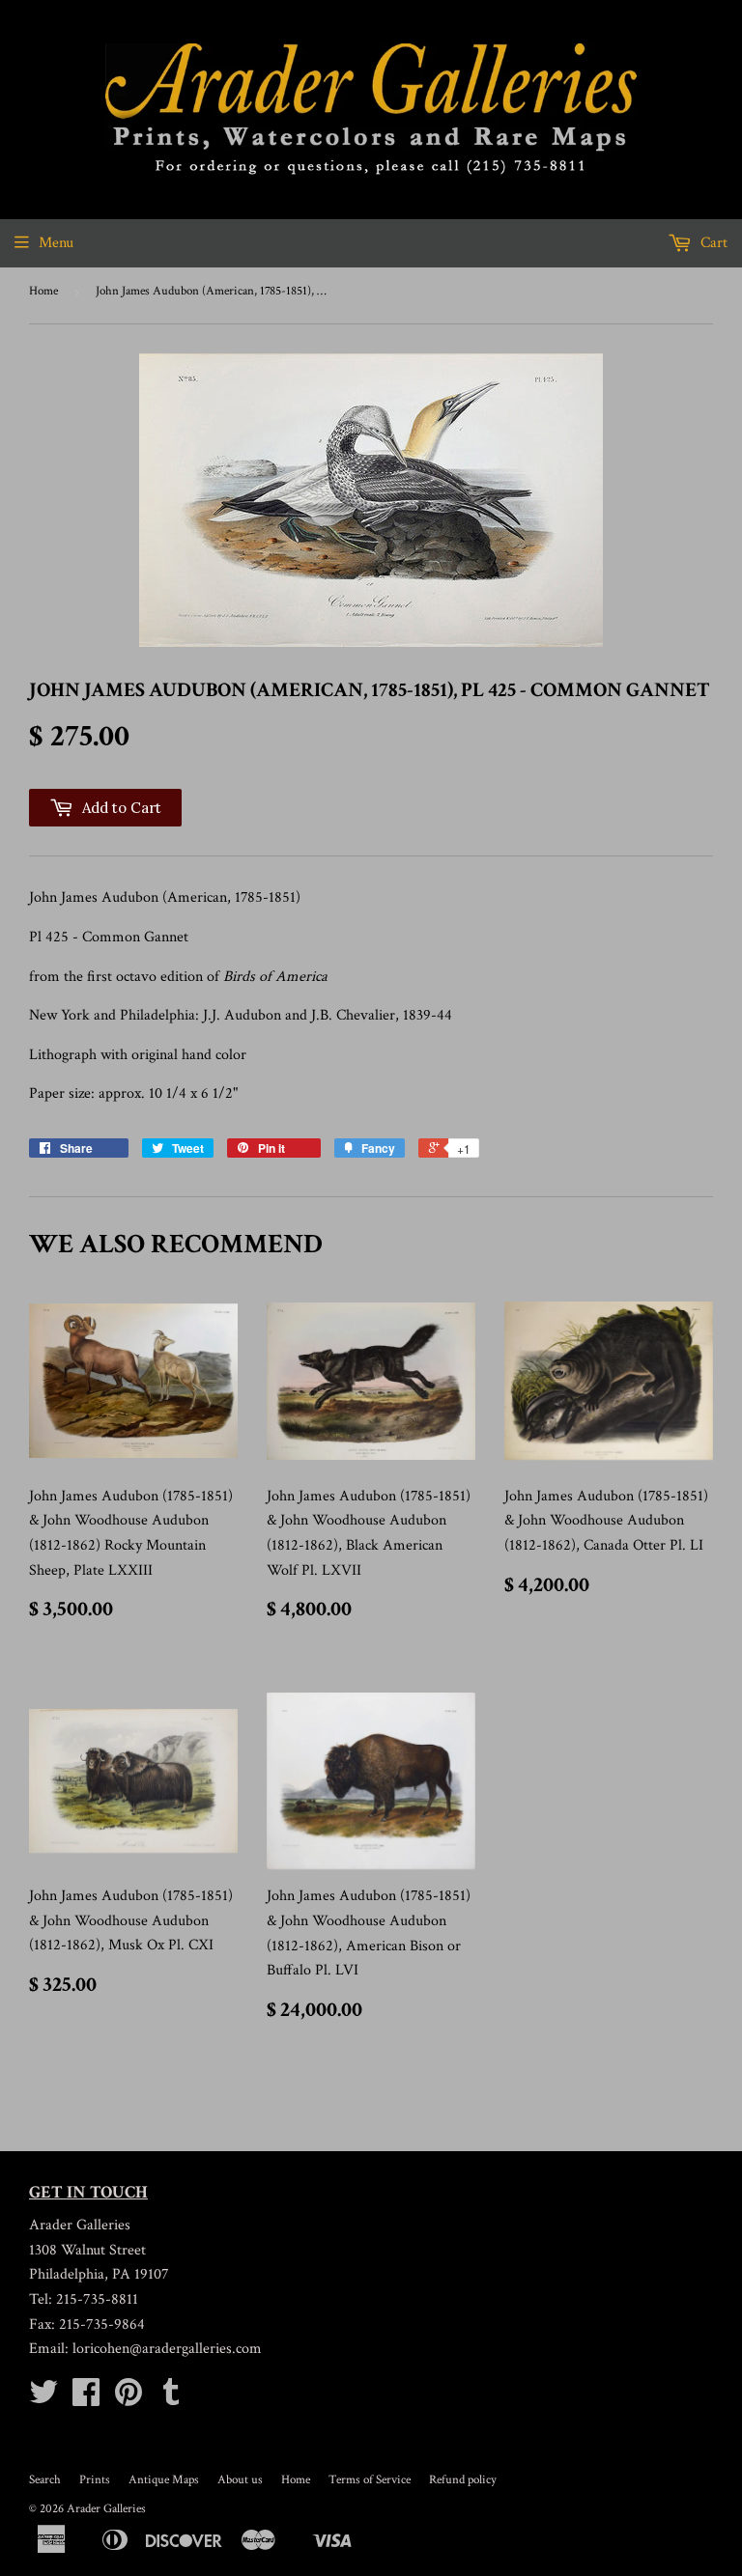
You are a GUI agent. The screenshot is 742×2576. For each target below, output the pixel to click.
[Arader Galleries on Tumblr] (171, 2399)
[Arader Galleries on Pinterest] (128, 2399)
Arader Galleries (106, 2509)
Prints (95, 2480)
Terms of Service (370, 2480)
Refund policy (463, 2480)
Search (45, 2480)
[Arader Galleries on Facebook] (86, 2399)
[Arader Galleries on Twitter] (43, 2399)
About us (240, 2480)
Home (43, 291)
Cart (712, 243)
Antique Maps (164, 2480)
